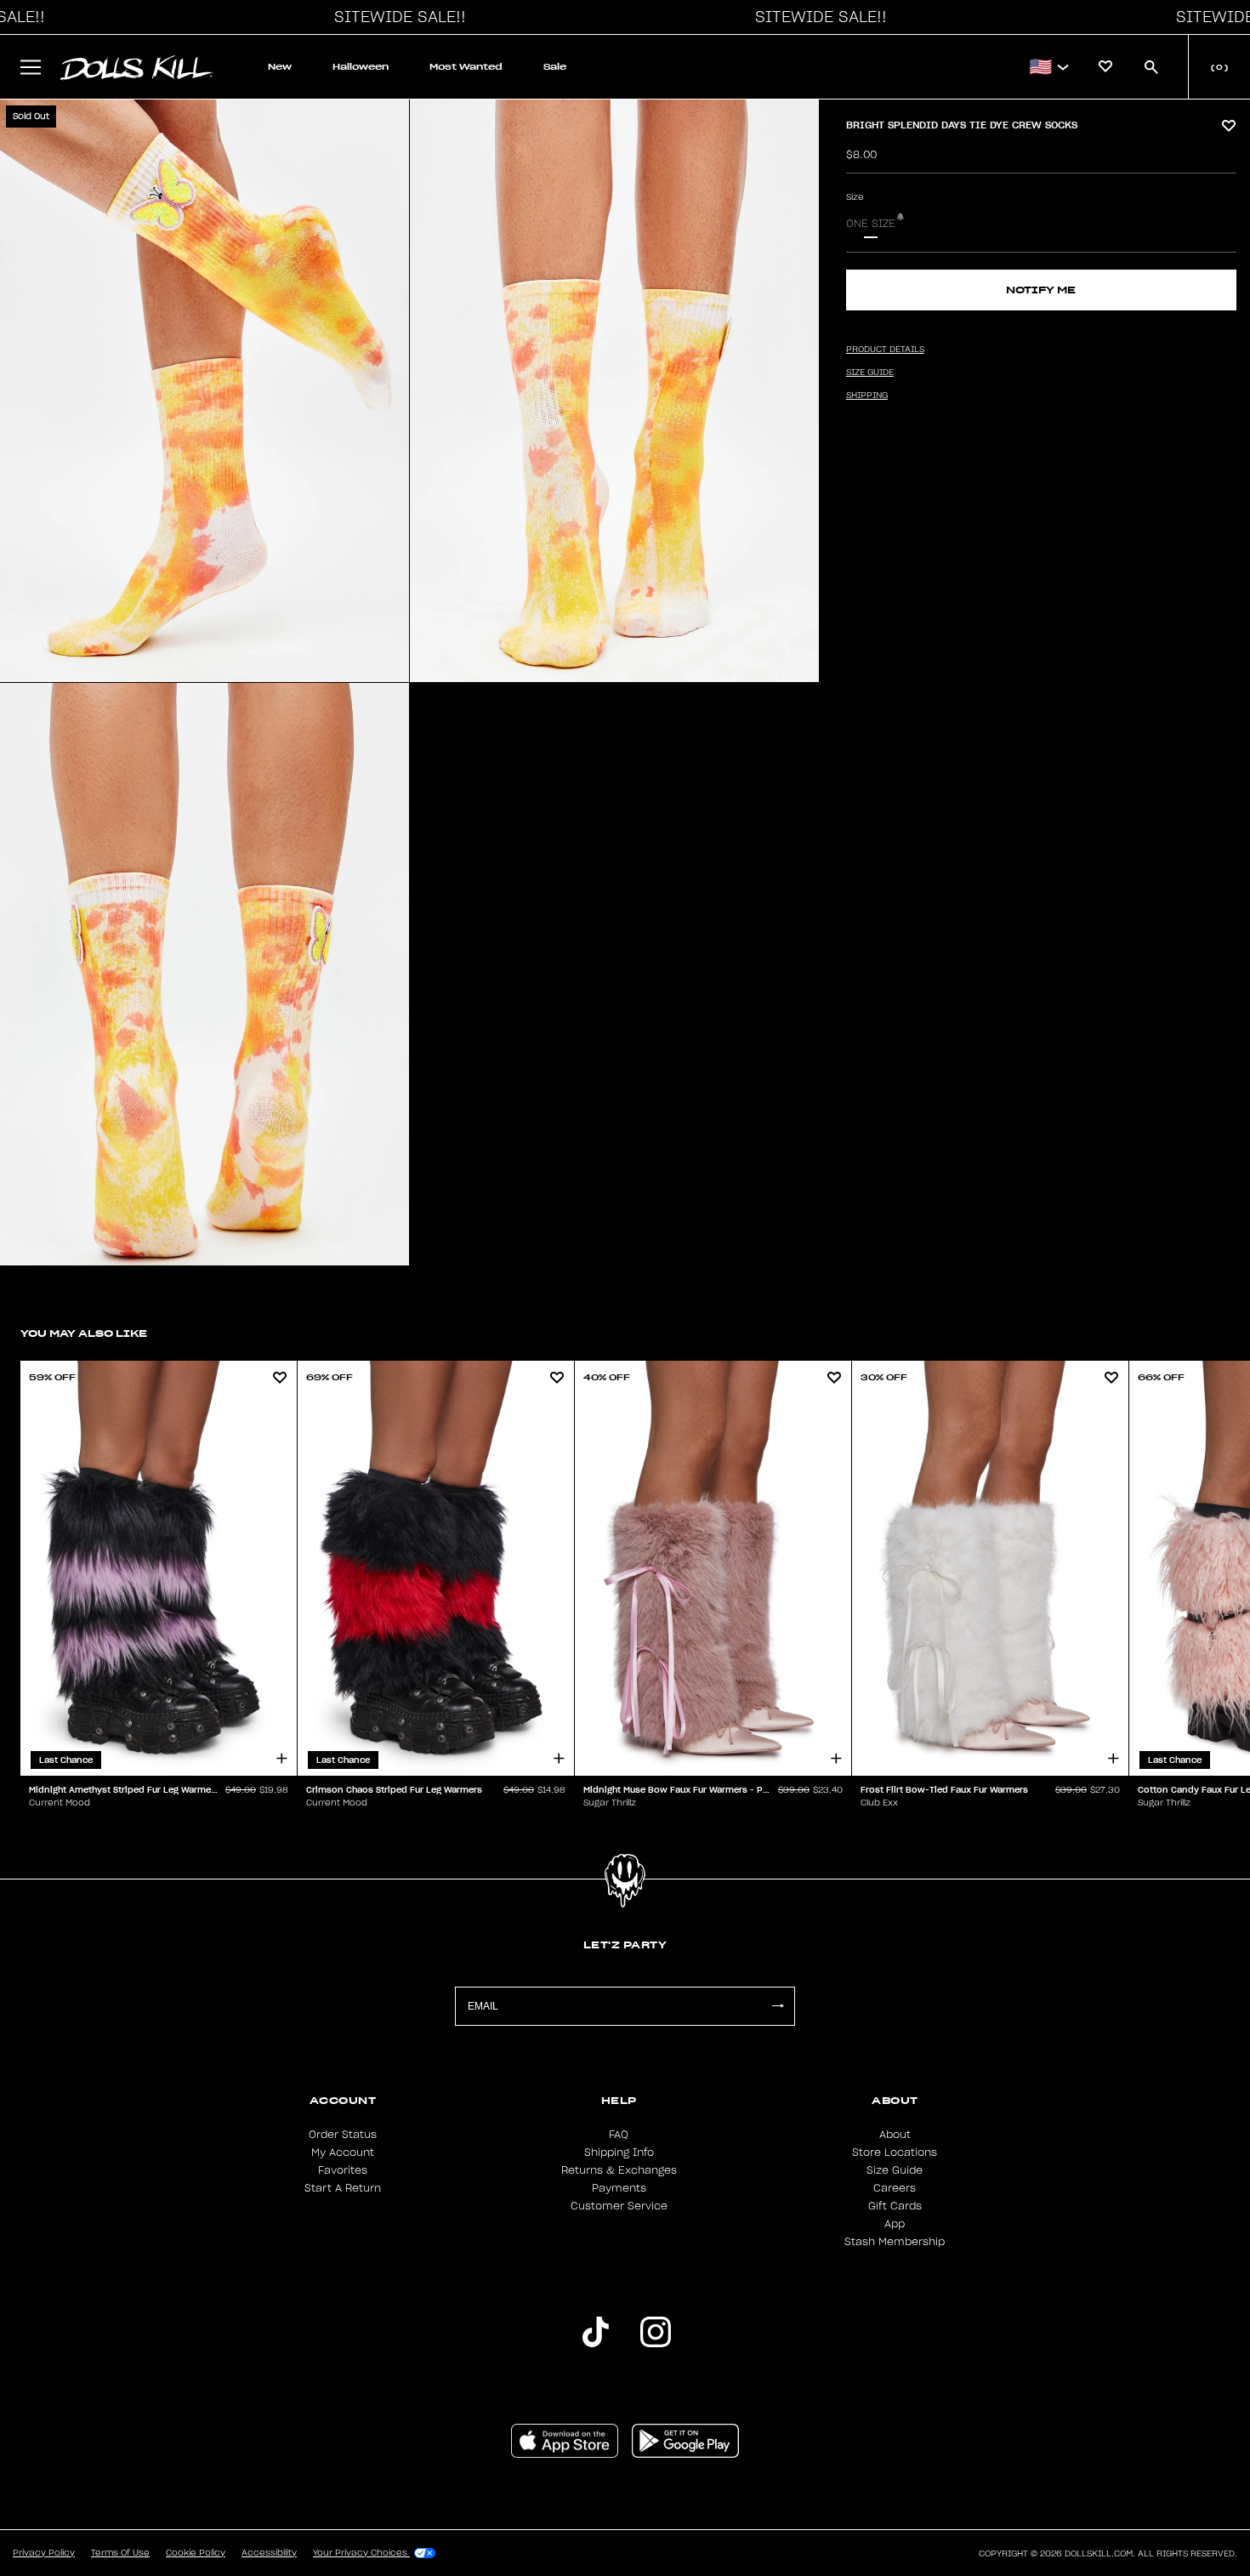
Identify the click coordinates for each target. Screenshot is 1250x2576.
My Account (343, 2152)
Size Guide (895, 2170)
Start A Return (343, 2188)
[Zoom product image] (205, 391)
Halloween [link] (361, 67)
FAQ (619, 2135)
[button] (395, 17)
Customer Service (619, 2206)
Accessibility (269, 2553)
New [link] (280, 67)
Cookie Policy (196, 2553)
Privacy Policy (44, 2553)
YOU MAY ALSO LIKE (84, 1333)
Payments (619, 2188)
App (895, 2224)
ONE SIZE (871, 224)
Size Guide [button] (870, 372)
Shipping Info (619, 2152)
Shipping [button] (867, 395)
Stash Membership (895, 2242)
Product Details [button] (885, 350)
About (895, 2135)
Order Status (343, 2135)
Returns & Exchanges (619, 2170)
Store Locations (895, 2152)
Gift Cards (895, 2206)
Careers (895, 2188)
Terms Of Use (120, 2553)
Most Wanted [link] (466, 67)
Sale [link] (555, 67)
